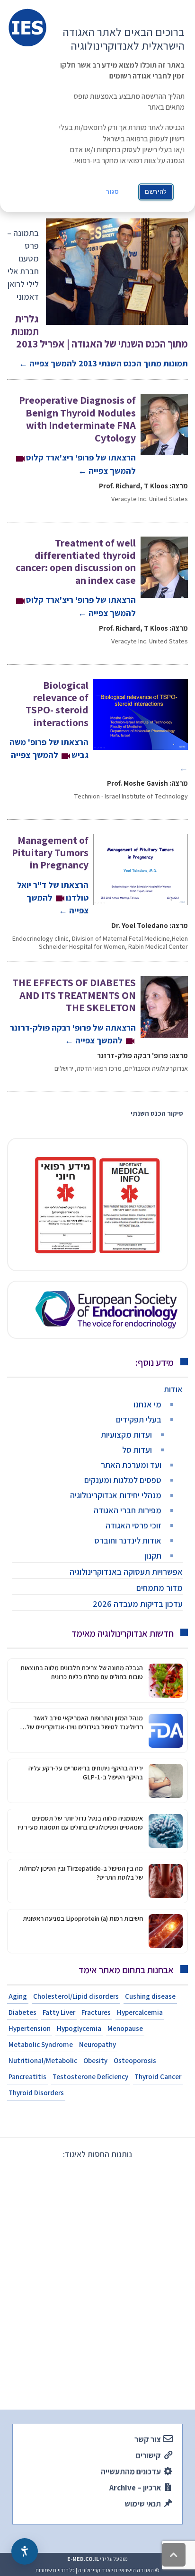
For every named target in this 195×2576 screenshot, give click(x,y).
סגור (113, 192)
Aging (18, 1996)
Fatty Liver (59, 2012)
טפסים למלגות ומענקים (123, 1480)
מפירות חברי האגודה (128, 1510)
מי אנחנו (147, 1404)
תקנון (153, 1556)
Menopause (125, 2028)
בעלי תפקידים (139, 1419)
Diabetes (22, 2012)
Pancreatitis (27, 2077)
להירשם (156, 192)
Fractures (96, 2012)
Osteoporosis (135, 2060)
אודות (173, 1389)
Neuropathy (97, 2044)
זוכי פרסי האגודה (133, 1525)
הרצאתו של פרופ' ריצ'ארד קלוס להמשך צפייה (77, 435)
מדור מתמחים (160, 1588)
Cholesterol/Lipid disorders (76, 1996)
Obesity (95, 2060)
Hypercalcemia (140, 2012)
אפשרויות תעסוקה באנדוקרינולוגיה (126, 1572)
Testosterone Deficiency (90, 2077)
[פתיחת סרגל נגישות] (25, 2551)
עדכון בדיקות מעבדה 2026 (138, 1604)
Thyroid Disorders (36, 2093)
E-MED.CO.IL (83, 2559)
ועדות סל (137, 1450)
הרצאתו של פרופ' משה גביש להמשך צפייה (99, 726)
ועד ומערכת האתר (131, 1465)
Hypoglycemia (79, 2028)
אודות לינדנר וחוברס (128, 1540)
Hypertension (30, 2028)
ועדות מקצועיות (126, 1435)
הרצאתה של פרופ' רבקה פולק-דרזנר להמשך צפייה (73, 1011)
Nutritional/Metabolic (43, 2060)
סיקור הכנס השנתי (157, 1113)
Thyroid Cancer (158, 2077)
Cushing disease (150, 1996)
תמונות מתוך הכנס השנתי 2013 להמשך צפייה (100, 341)
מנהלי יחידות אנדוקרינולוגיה (116, 1495)
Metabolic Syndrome (41, 2044)
